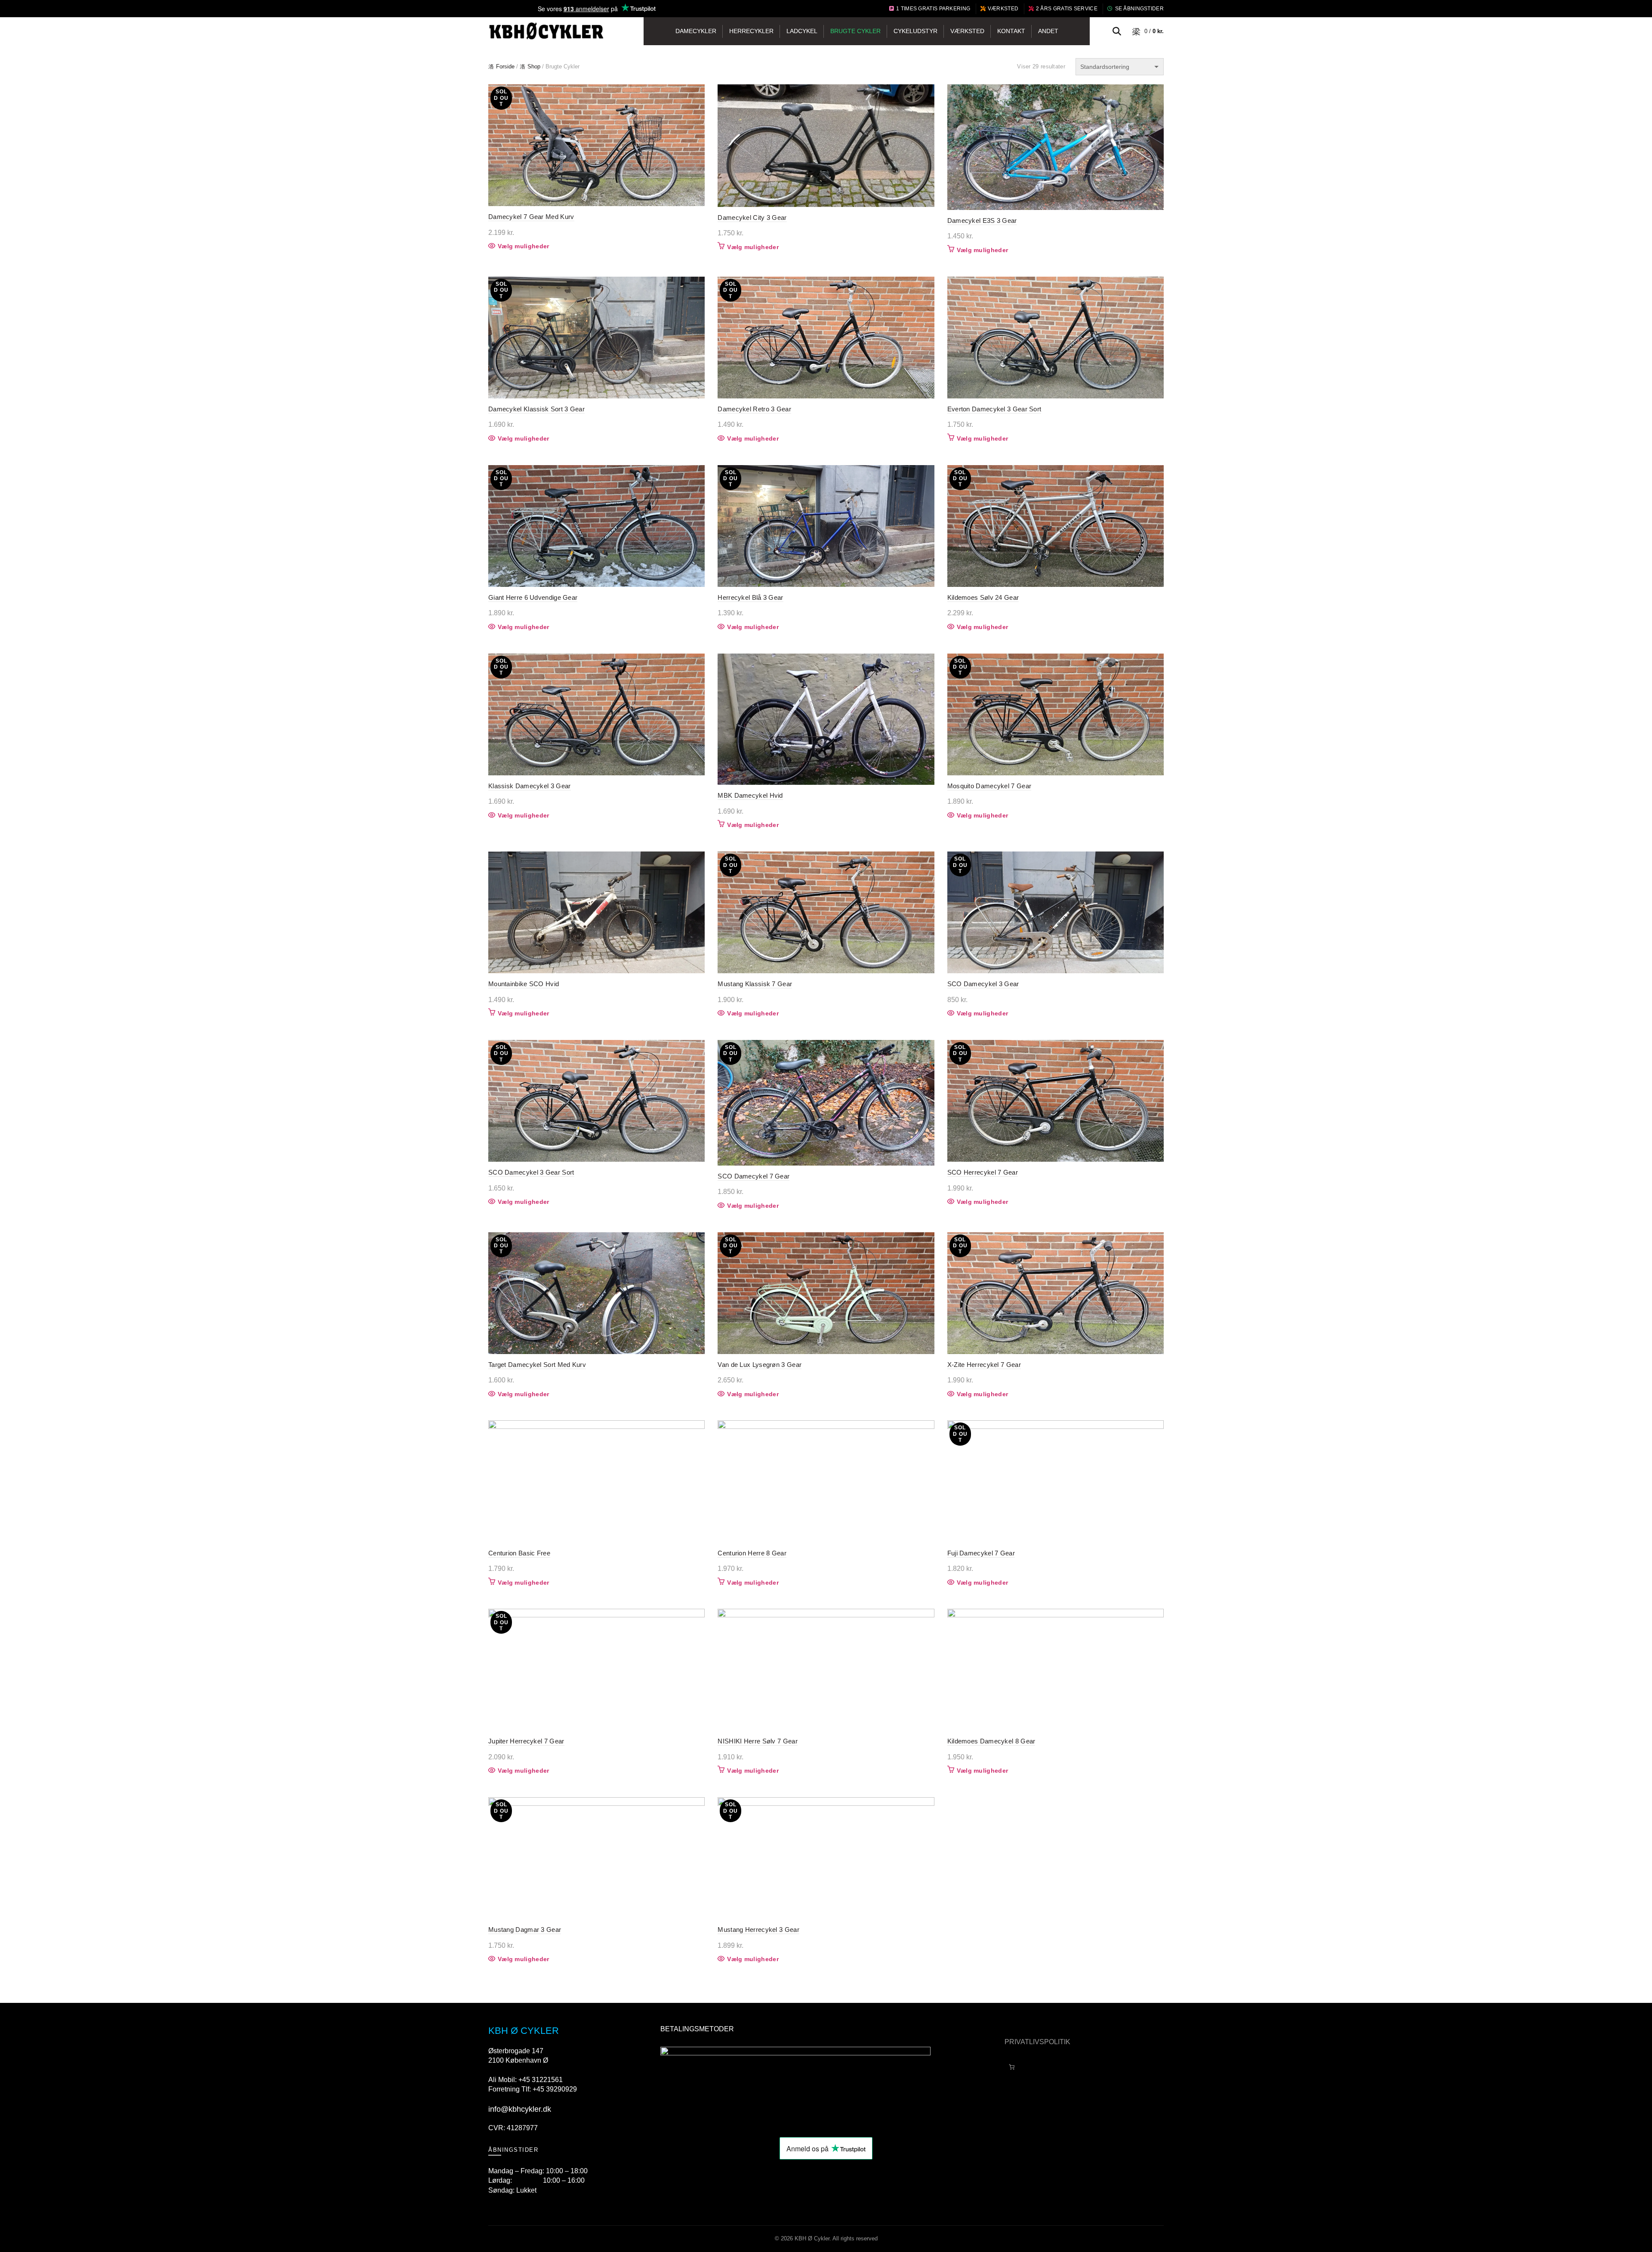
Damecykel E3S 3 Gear (982, 221)
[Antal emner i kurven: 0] (1012, 2067)
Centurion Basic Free (519, 1553)
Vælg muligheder (524, 246)
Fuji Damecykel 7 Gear (981, 1553)
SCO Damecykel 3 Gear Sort (531, 1172)
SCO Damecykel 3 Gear (983, 984)
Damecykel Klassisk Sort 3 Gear (536, 409)
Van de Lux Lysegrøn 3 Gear (760, 1365)
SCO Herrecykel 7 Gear (983, 1172)
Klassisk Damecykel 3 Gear (530, 786)
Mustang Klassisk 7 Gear (755, 984)
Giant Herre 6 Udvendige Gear (533, 597)
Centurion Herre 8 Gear (752, 1553)
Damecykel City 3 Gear (752, 217)
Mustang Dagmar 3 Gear (525, 1930)
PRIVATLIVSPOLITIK (1037, 2042)
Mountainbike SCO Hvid (524, 984)
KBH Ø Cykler (812, 2238)
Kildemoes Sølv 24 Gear (983, 597)
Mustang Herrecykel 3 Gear (758, 1930)
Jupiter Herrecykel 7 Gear (526, 1741)
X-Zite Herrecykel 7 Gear (984, 1365)
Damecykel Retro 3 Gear (754, 409)
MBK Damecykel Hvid (750, 795)
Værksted (1003, 9)
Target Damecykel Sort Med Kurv (537, 1365)
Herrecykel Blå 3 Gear (750, 597)
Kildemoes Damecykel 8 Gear (991, 1741)
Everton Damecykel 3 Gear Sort (994, 409)
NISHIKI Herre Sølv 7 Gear (758, 1741)
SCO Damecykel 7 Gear (754, 1176)
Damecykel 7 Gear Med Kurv (531, 217)
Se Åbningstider (1139, 9)
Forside (505, 66)
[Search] (1117, 31)
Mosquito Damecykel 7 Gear (989, 786)
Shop (534, 66)
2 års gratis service (1067, 9)
